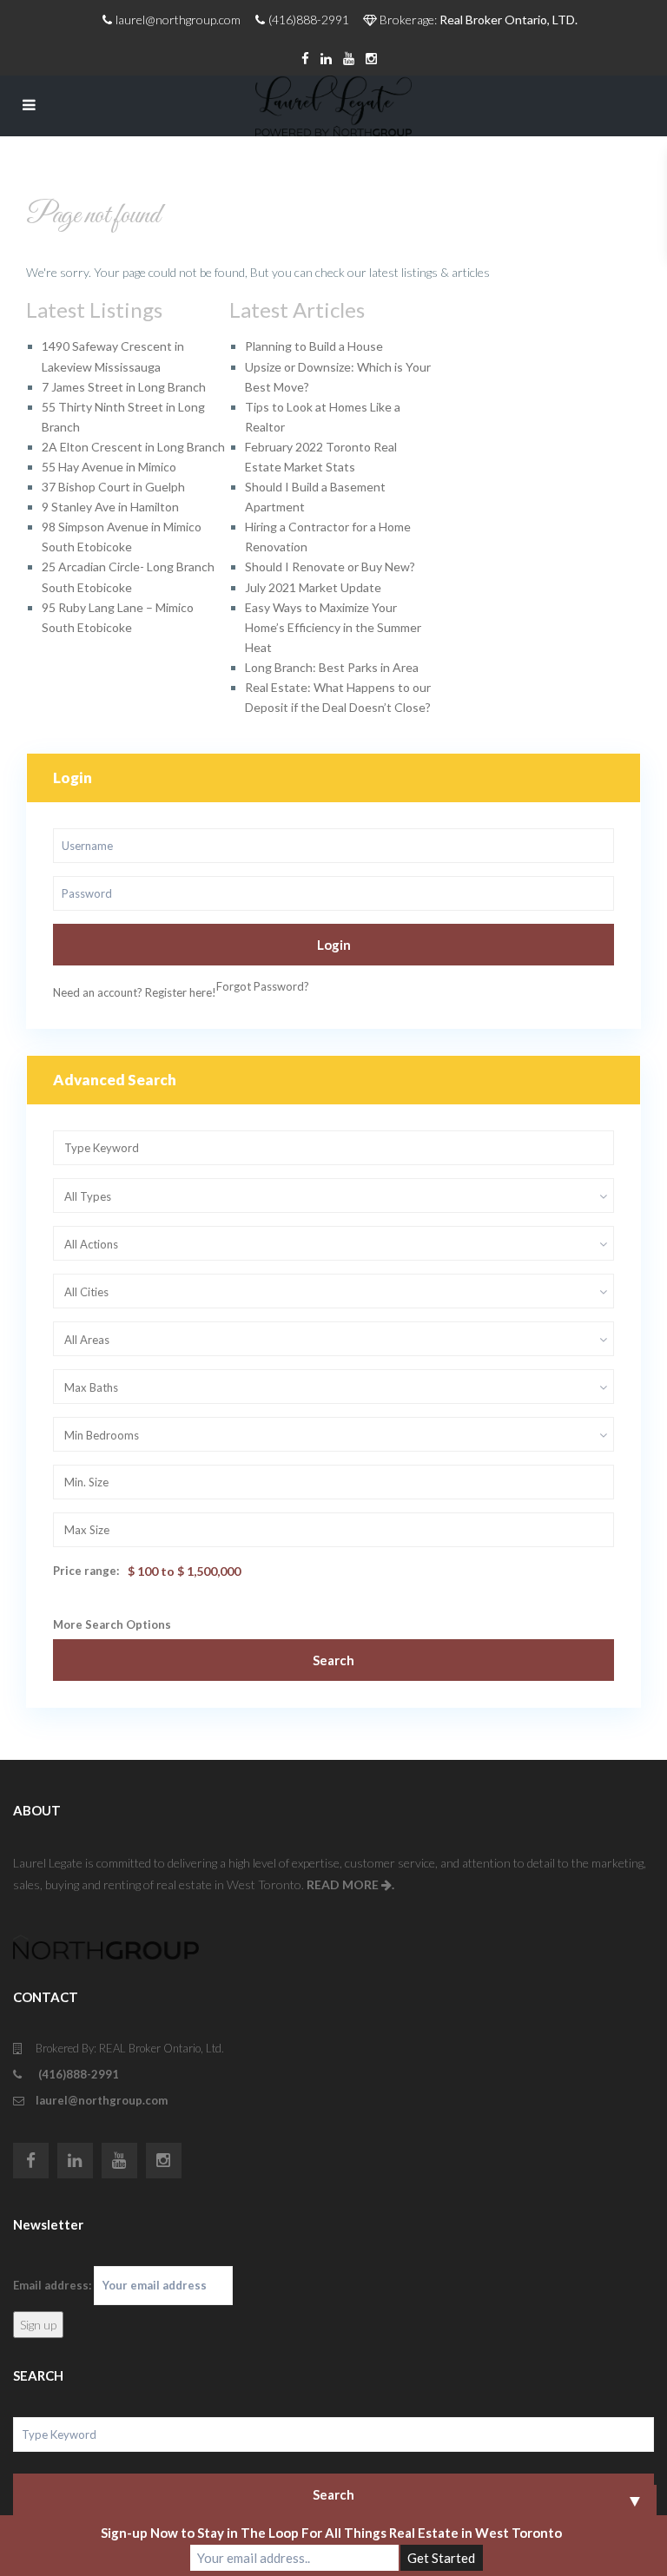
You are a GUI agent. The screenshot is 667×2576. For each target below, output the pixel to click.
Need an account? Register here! (135, 992)
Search (333, 1660)
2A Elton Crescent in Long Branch (133, 447)
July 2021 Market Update (313, 587)
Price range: (86, 1571)
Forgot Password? (263, 986)
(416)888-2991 (77, 2074)
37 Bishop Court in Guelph (113, 487)
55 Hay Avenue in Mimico (109, 467)
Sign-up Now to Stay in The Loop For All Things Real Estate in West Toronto (331, 2533)
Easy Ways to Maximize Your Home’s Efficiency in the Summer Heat (333, 627)
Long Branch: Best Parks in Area (332, 667)
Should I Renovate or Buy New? (330, 567)
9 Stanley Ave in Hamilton (110, 507)
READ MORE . (350, 1884)
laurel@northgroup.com (102, 2100)
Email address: (53, 2285)
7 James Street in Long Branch (124, 387)
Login (334, 945)
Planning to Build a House (314, 346)
